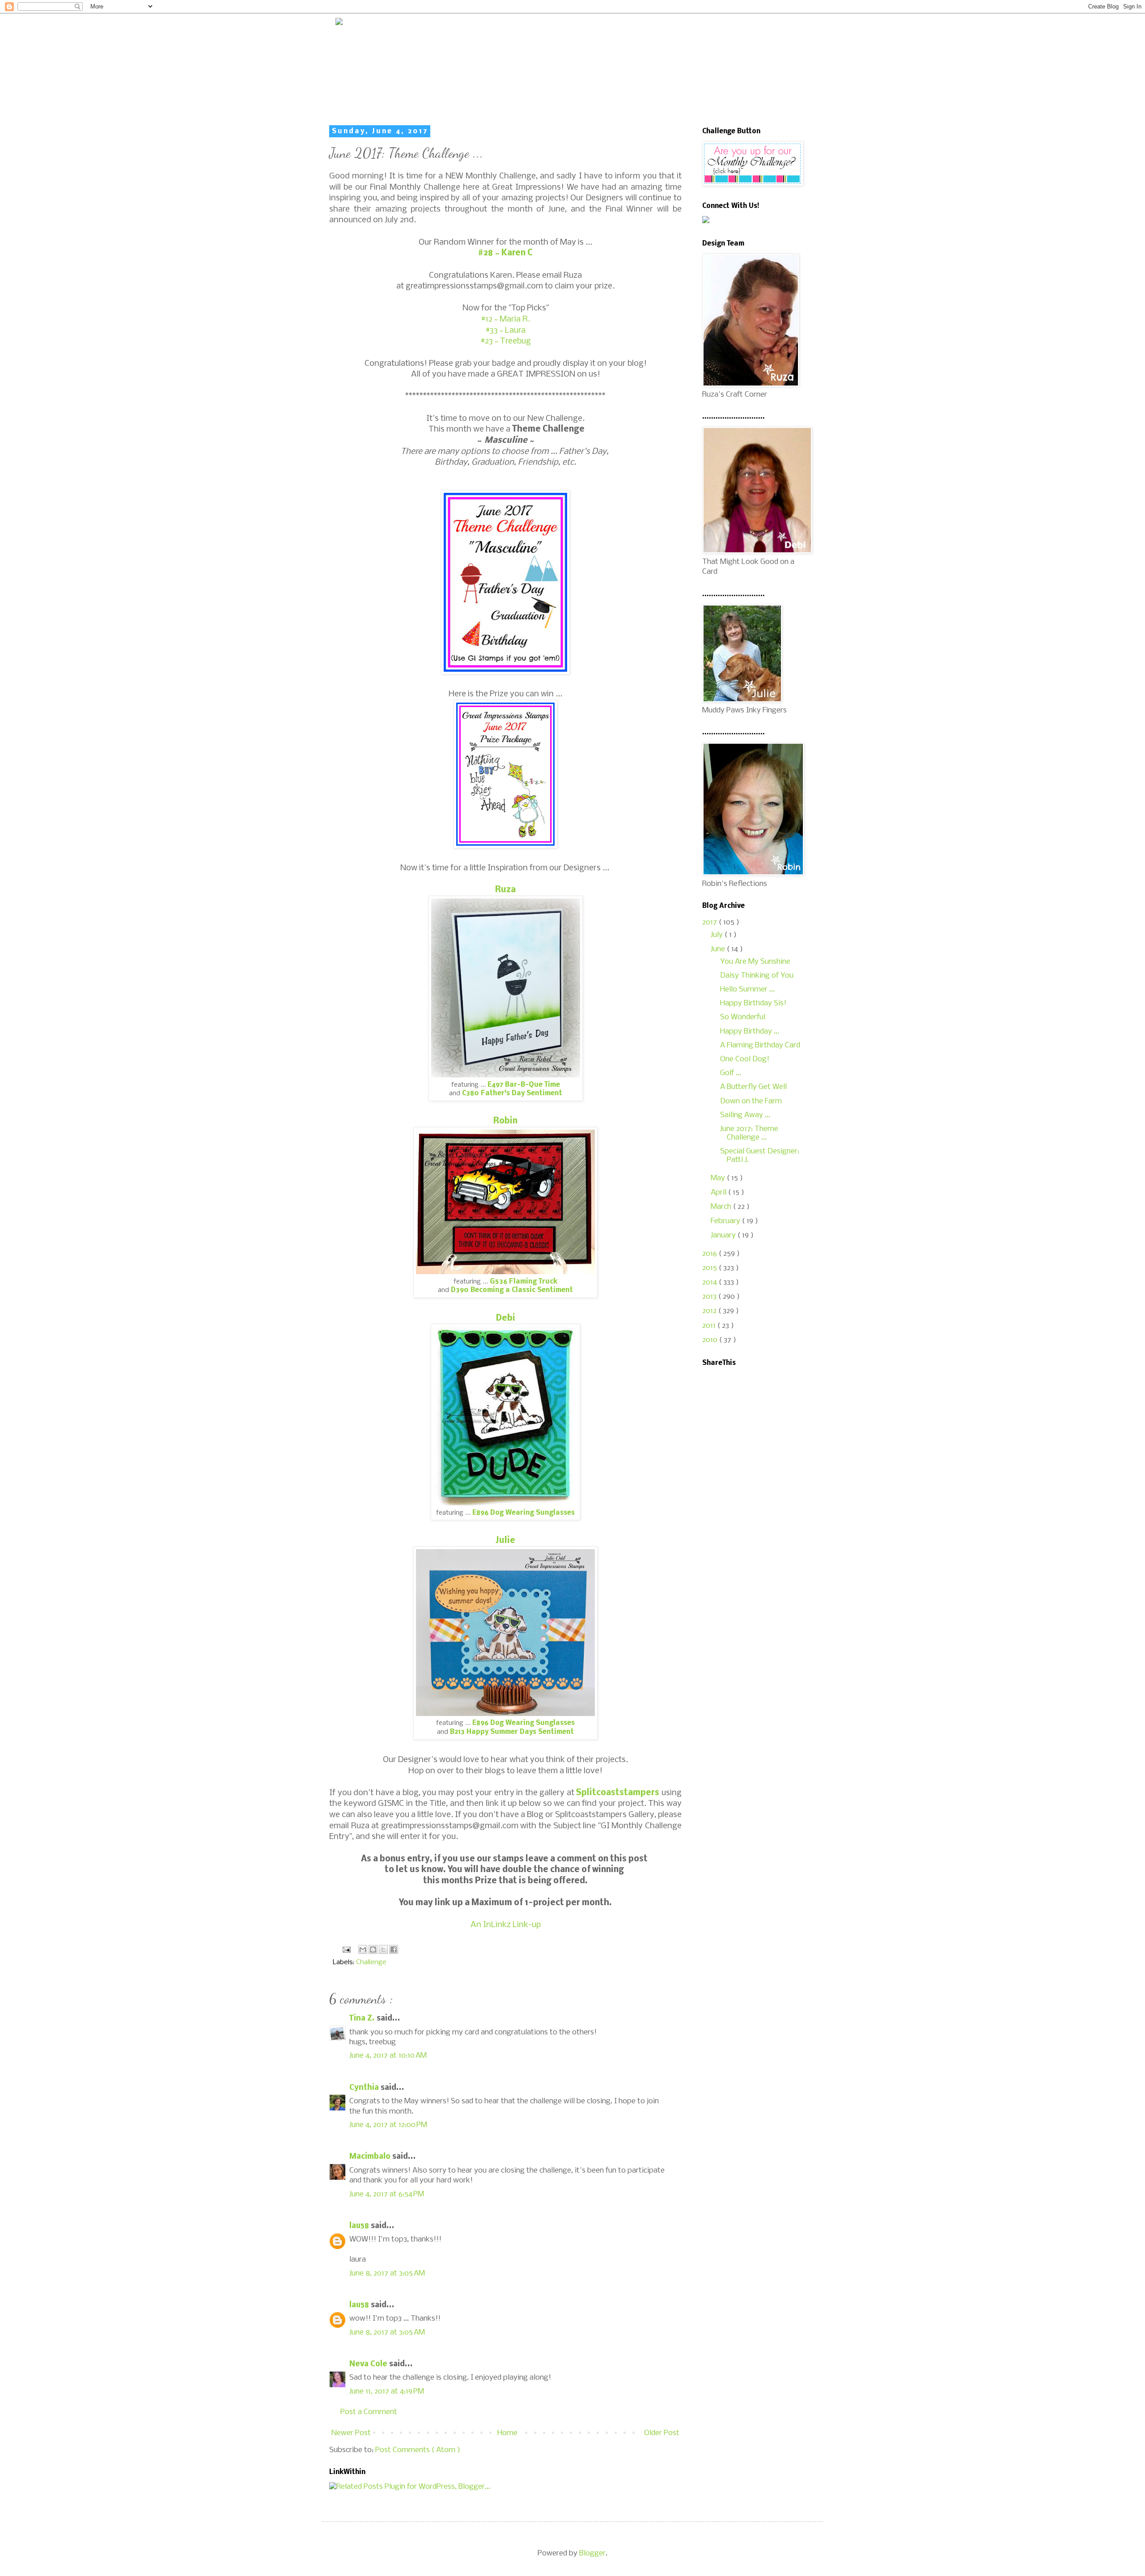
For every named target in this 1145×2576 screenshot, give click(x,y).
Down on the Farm (751, 1101)
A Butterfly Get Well (753, 1087)
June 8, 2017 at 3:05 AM (387, 2273)
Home (507, 2433)
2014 (710, 1282)
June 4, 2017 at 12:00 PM (388, 2125)
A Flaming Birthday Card (760, 1045)
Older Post (662, 2433)
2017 (710, 922)
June (719, 949)
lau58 (360, 2226)
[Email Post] (346, 1950)
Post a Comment (369, 2412)
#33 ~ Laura (505, 330)
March (722, 1207)
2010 (711, 1340)
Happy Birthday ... (750, 1032)
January (724, 1235)
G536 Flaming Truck (524, 1282)
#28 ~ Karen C (505, 253)
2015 (710, 1268)
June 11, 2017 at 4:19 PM (387, 2392)
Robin (505, 1121)
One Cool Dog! (745, 1059)
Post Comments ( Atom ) (418, 2450)
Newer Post (351, 2433)
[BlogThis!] (373, 1949)
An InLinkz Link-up (506, 1925)
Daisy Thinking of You (757, 976)
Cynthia (365, 2088)
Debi (506, 1318)
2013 (710, 1297)
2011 (710, 1326)
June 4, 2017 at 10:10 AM (388, 2056)
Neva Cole (369, 2364)
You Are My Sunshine (755, 962)
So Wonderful (743, 1017)
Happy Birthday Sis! (753, 1003)
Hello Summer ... (747, 989)
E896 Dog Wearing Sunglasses (524, 1513)
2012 (710, 1311)
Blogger (592, 2553)
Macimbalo (371, 2157)
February (726, 1221)
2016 (710, 1254)
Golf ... (731, 1073)
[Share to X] (383, 1949)
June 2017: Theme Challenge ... (749, 1133)
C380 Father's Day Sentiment (512, 1093)
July (718, 935)
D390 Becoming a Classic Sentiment (512, 1290)
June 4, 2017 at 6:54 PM (387, 2194)
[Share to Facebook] (394, 1949)
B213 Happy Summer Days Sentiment (512, 1732)
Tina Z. (363, 2019)
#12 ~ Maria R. (505, 319)
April (719, 1193)
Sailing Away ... (745, 1115)
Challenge (371, 1962)
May (719, 1178)
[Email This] (363, 1949)
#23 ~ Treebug (506, 341)
